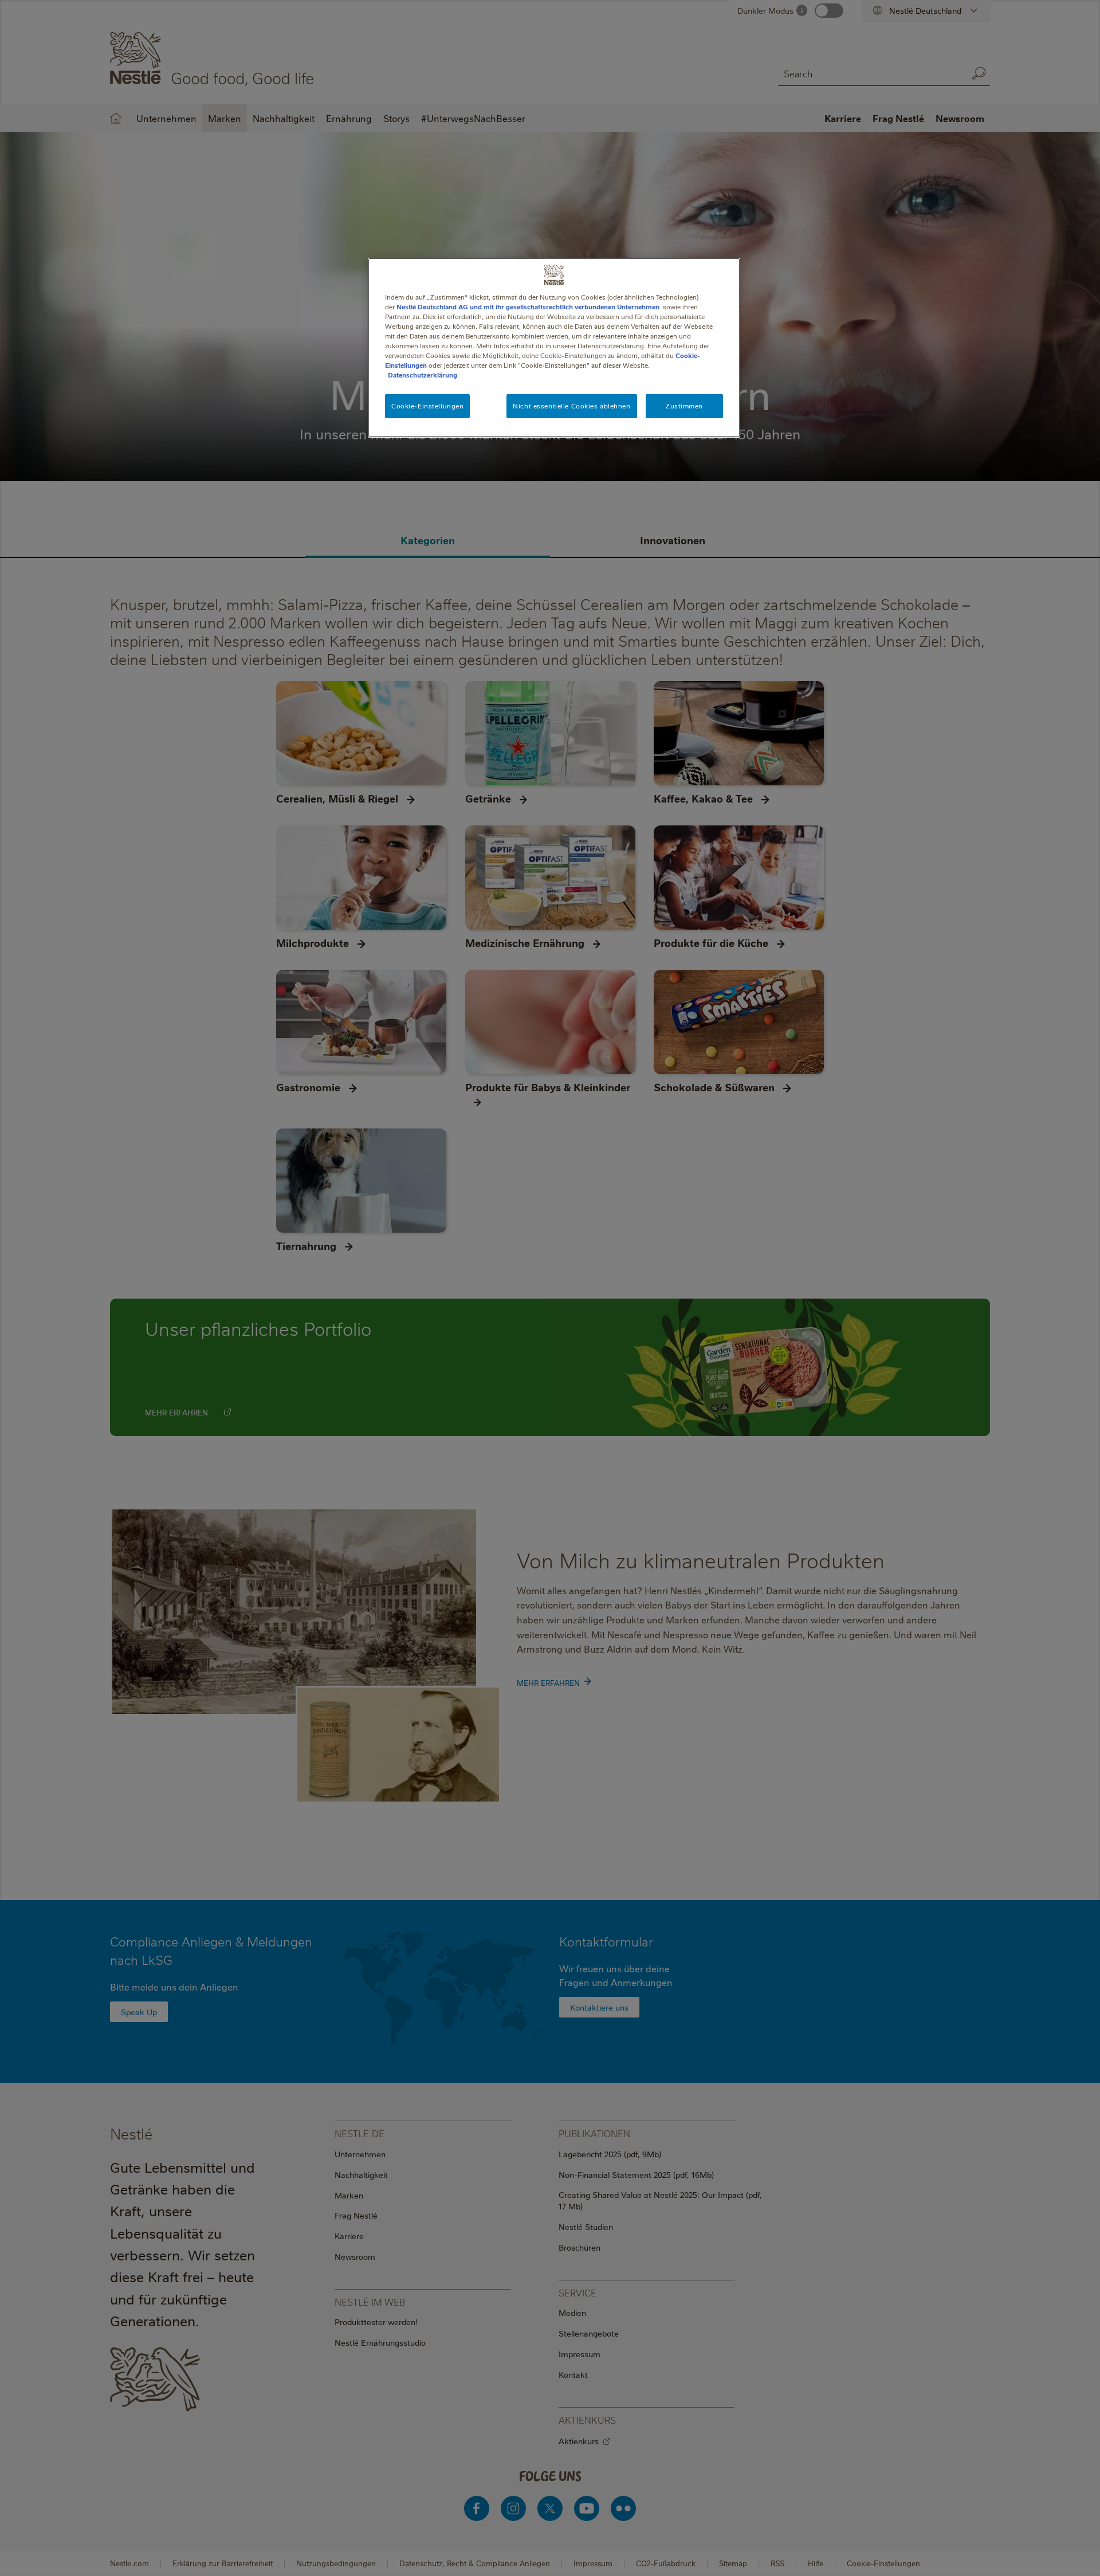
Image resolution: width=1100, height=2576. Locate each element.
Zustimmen (684, 406)
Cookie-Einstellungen (427, 406)
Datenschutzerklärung (423, 375)
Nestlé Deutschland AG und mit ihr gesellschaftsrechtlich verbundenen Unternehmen (528, 307)
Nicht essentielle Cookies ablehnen (571, 406)
